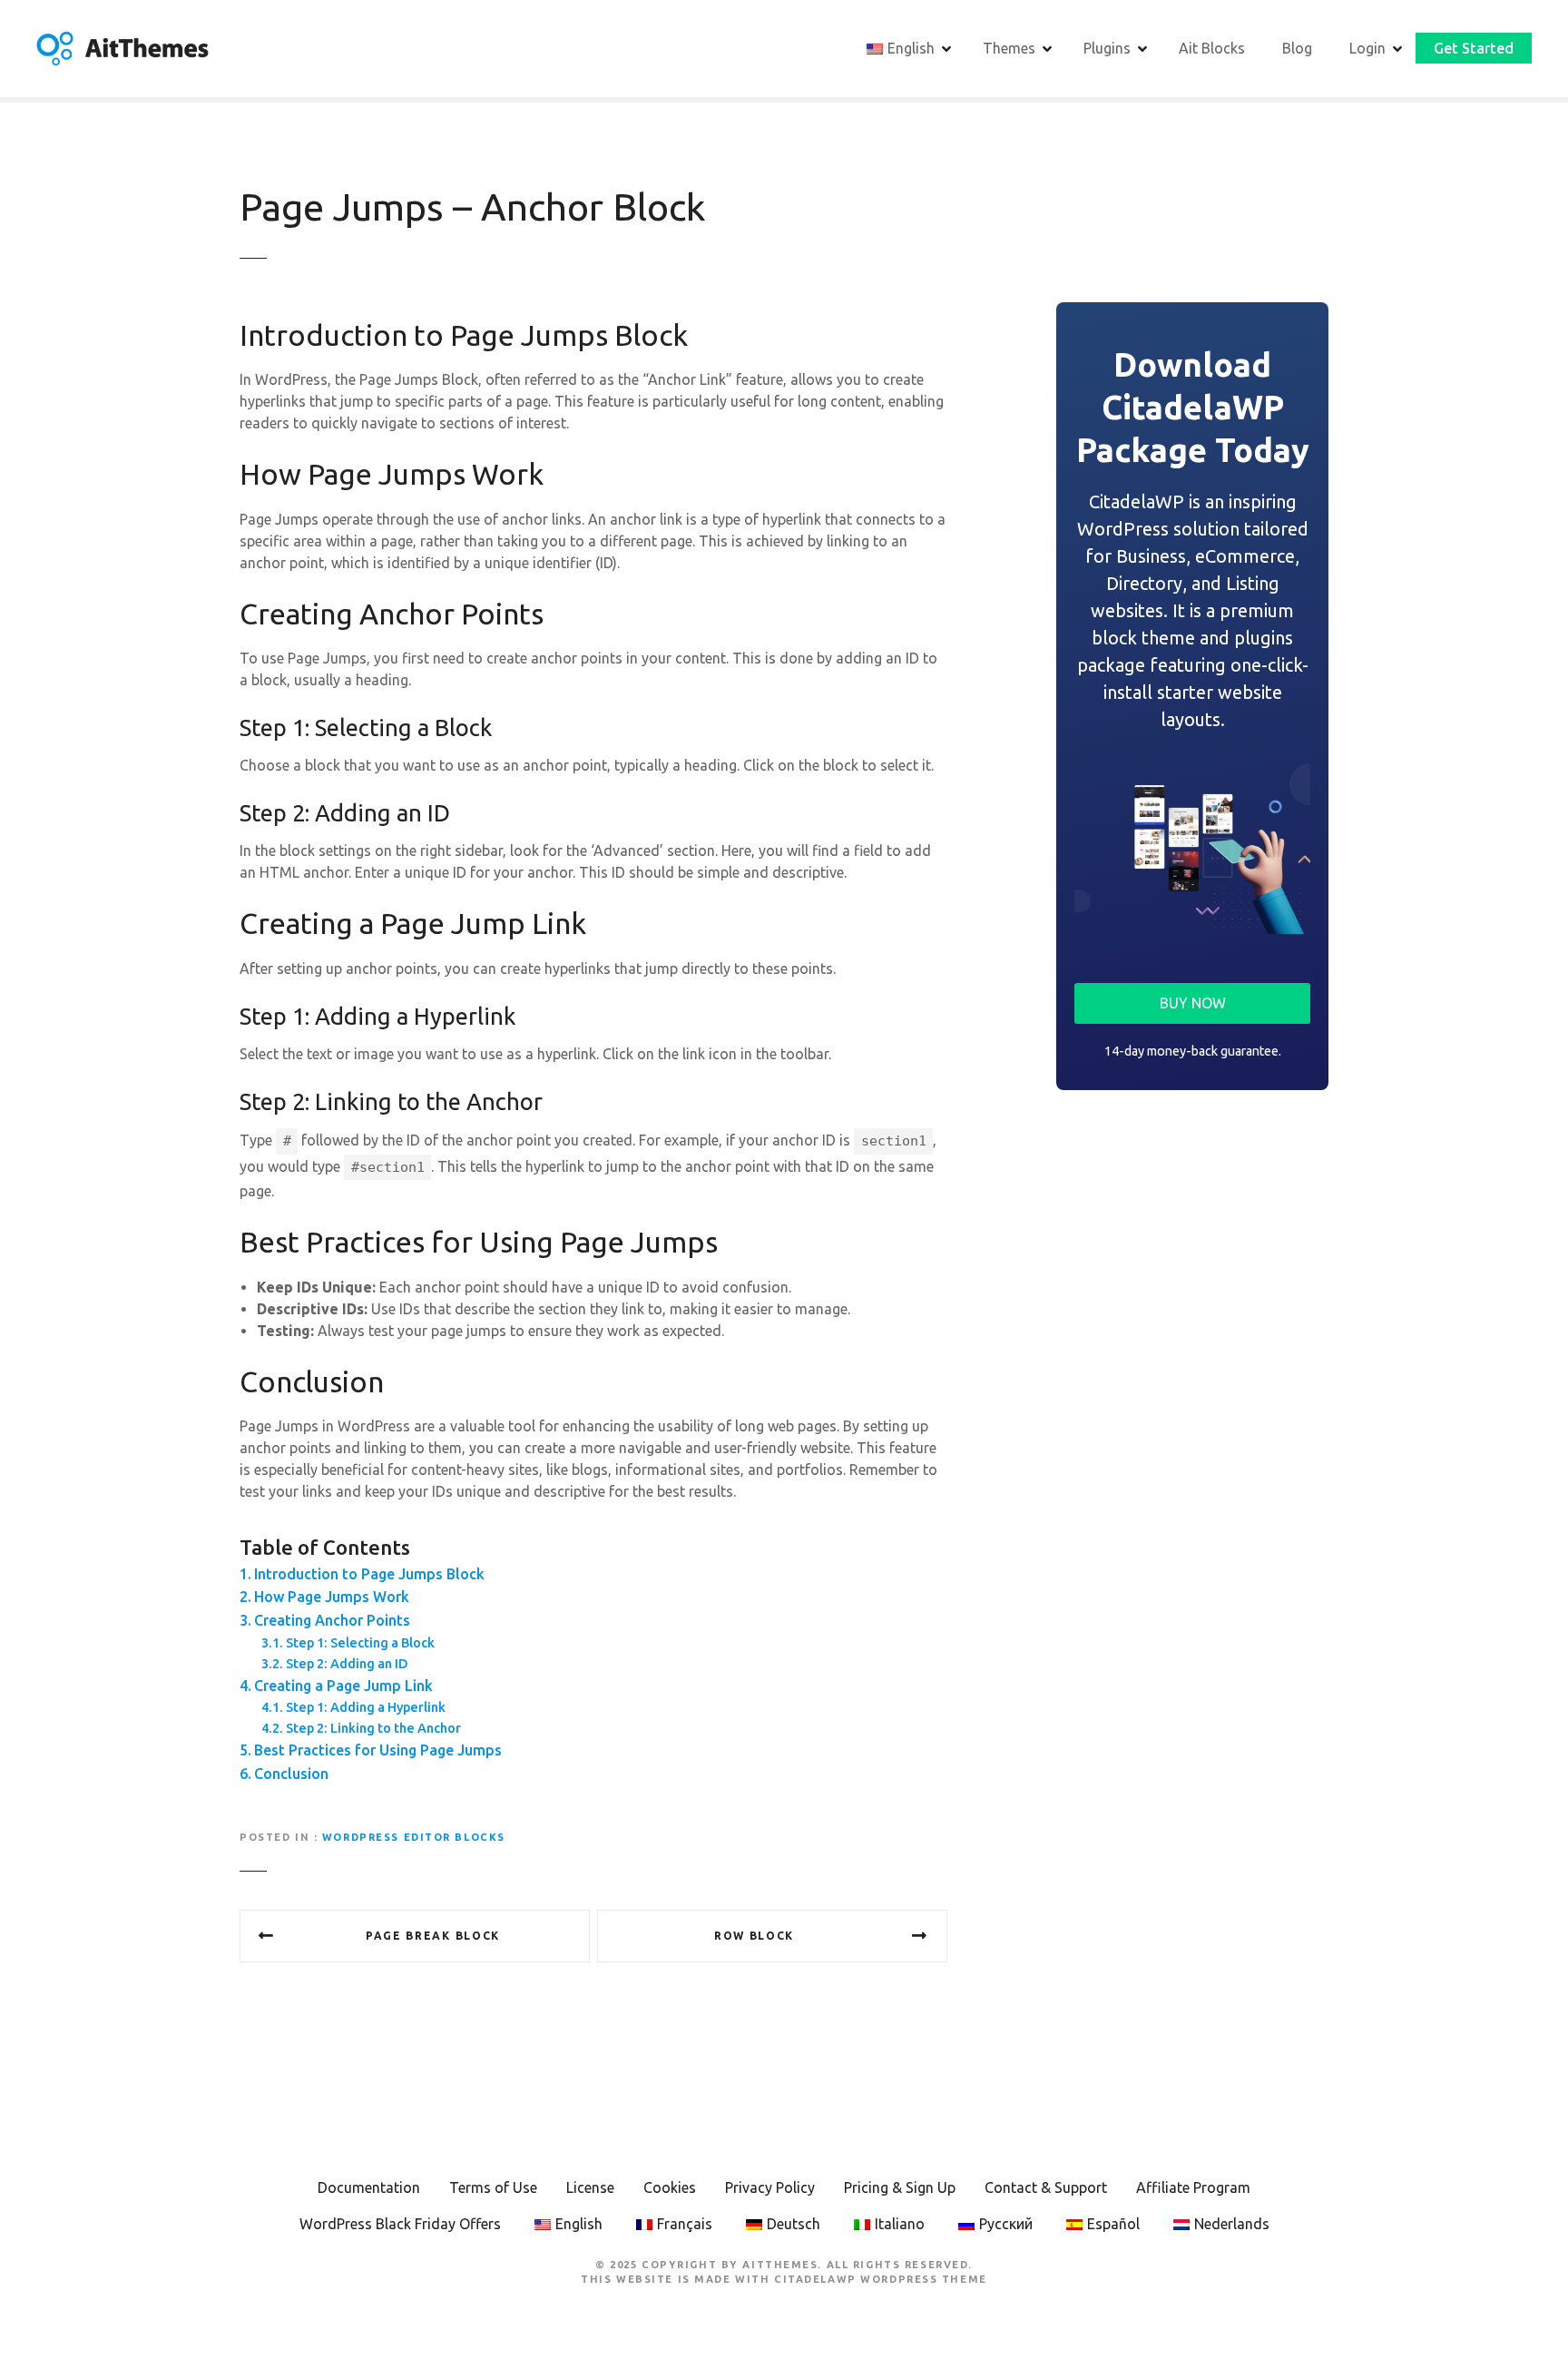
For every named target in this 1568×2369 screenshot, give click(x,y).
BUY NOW (1193, 1003)
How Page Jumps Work (332, 1597)
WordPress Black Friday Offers (400, 2224)
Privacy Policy (770, 2187)
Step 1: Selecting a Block (360, 1643)
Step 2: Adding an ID (347, 1664)
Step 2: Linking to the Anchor (373, 1728)
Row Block (754, 1936)
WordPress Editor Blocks (414, 1837)
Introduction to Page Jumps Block (369, 1574)
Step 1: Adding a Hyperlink (366, 1707)
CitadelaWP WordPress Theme (881, 2279)
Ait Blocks (1212, 48)
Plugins (1107, 48)
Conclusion (291, 1774)
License (590, 2187)
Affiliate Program (1193, 2187)
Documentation (369, 2187)
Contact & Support (1046, 2187)
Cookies (670, 2187)
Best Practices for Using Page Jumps (378, 1750)
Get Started (1474, 48)
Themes (1009, 48)
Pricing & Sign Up (900, 2187)
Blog (1297, 48)
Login (1367, 48)
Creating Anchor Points (332, 1620)
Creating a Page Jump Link (343, 1686)
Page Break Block (433, 1936)
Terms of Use (493, 2187)
